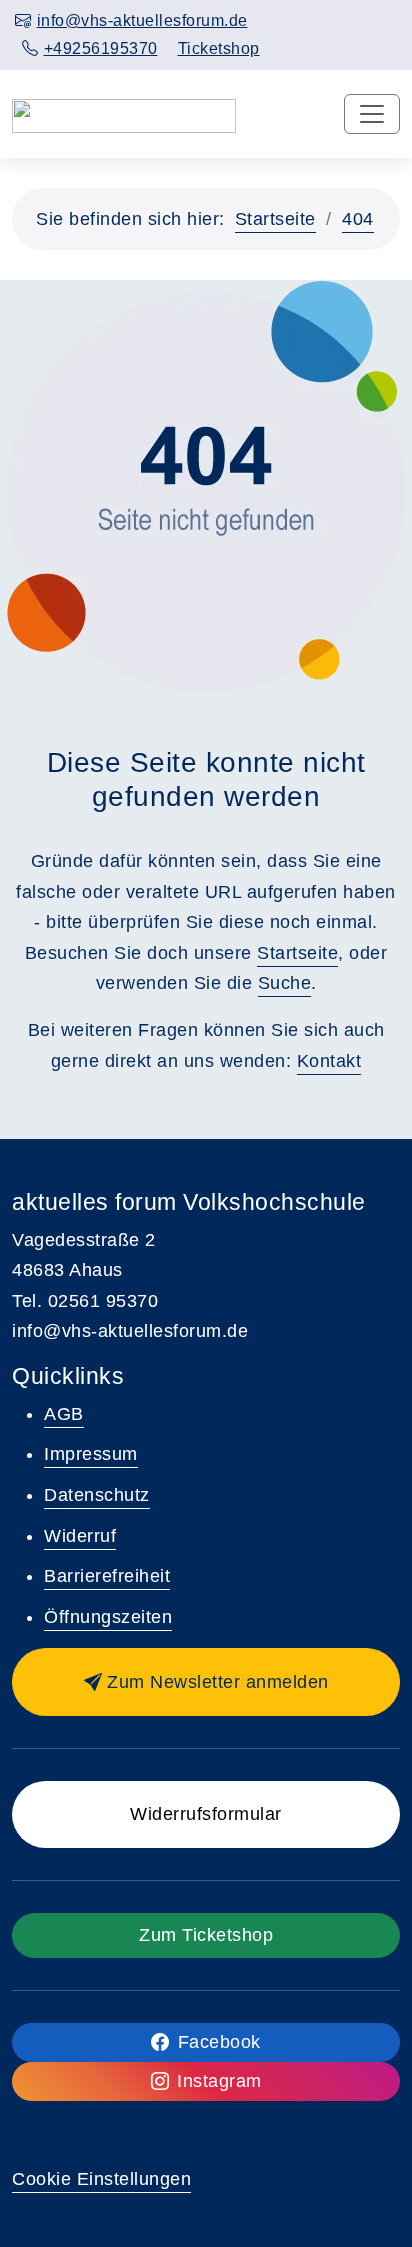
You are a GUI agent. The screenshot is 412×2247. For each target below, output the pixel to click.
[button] (206, 1682)
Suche (285, 983)
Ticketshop (219, 48)
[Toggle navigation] (372, 114)
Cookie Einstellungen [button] (101, 2179)
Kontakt (329, 1061)
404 (358, 219)
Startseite (275, 219)
